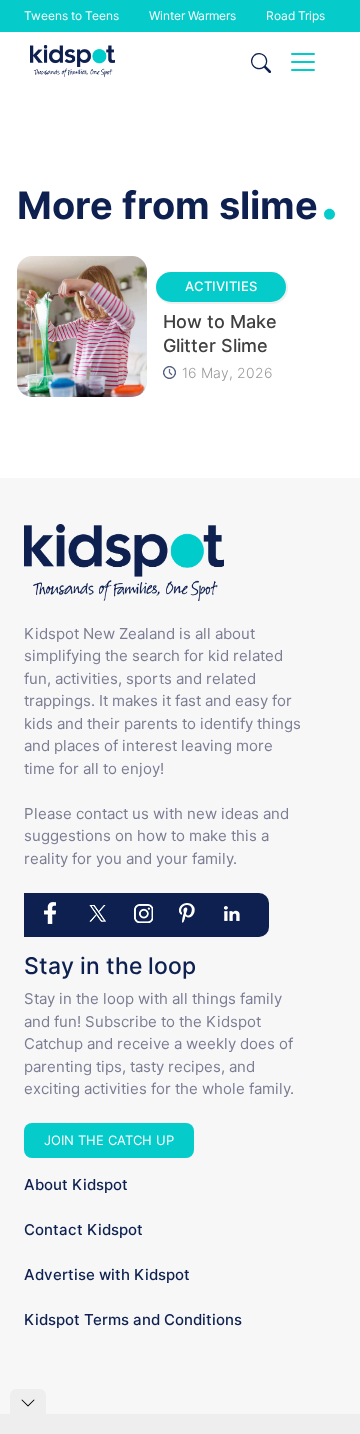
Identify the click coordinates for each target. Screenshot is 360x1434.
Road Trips (295, 15)
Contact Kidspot (83, 1229)
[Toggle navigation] (303, 62)
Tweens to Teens (71, 15)
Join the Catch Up (109, 1140)
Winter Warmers (192, 15)
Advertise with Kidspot (107, 1274)
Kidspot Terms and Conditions (133, 1319)
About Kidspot (76, 1184)
